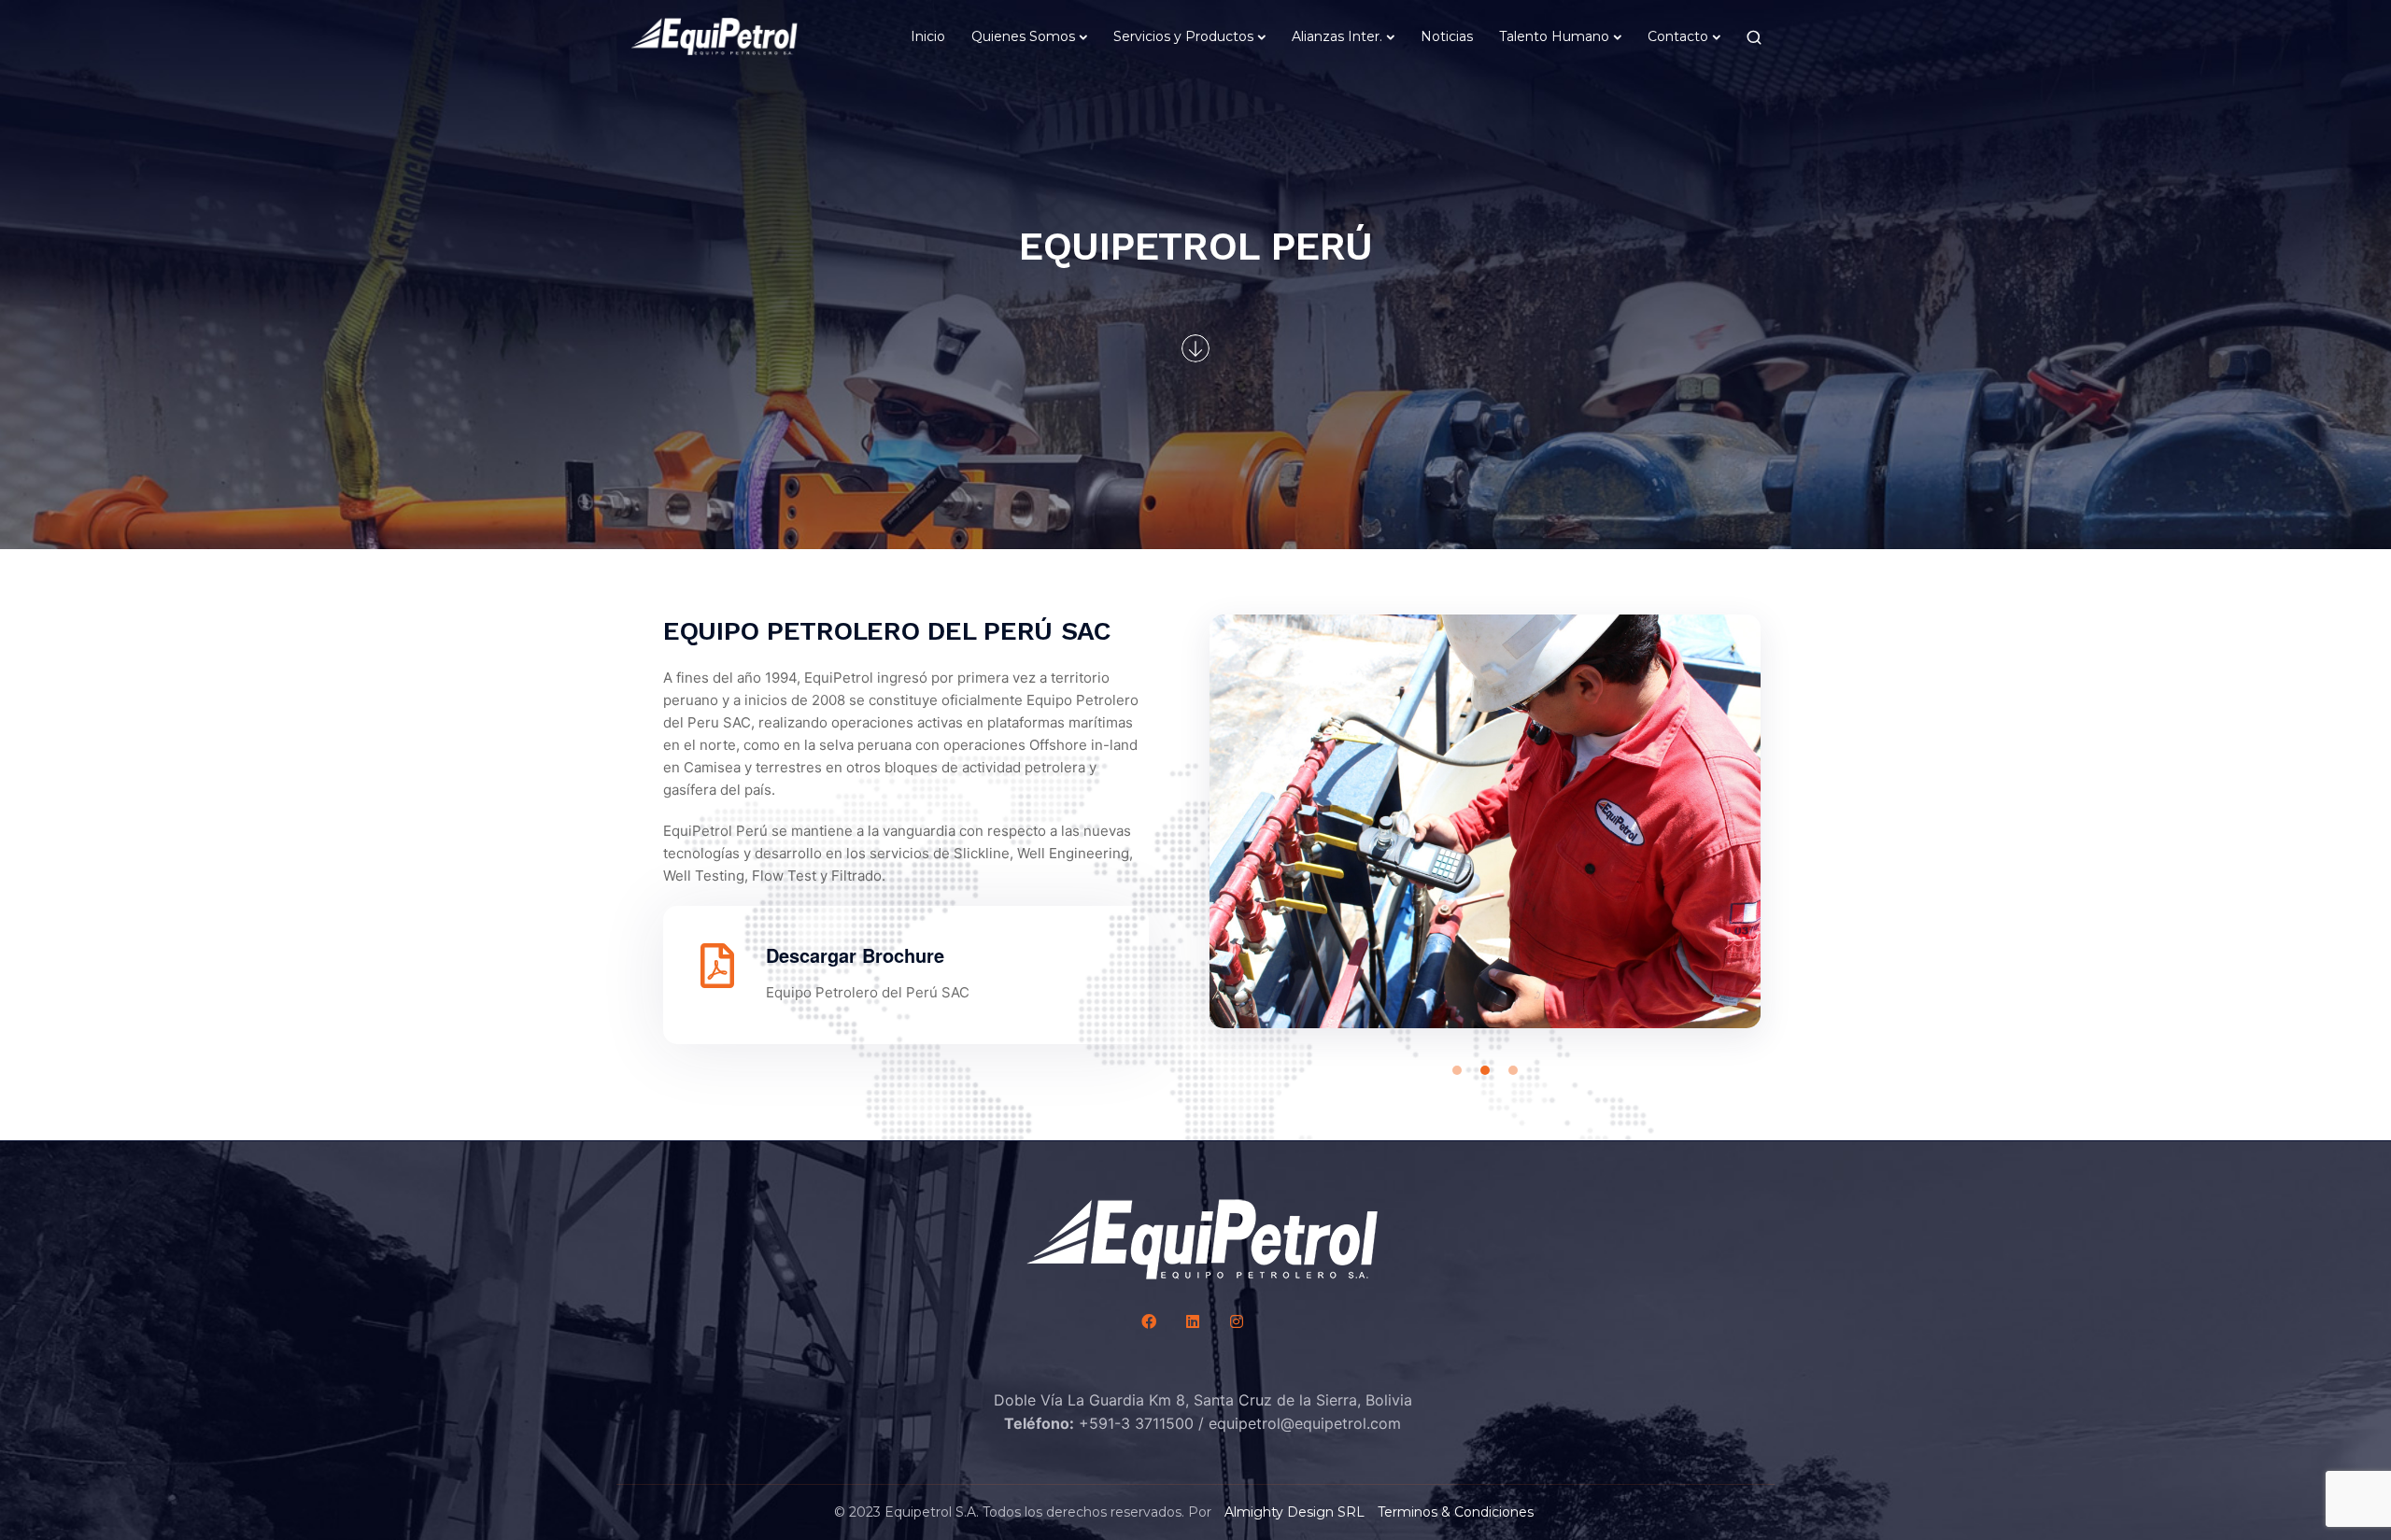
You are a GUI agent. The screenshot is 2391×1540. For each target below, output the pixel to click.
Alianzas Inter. (1337, 36)
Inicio (928, 36)
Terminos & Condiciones (1456, 1512)
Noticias (1447, 36)
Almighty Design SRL (1295, 1512)
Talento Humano (1554, 36)
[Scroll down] (1195, 348)
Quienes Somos (1023, 36)
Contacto (1678, 36)
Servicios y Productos (1183, 36)
